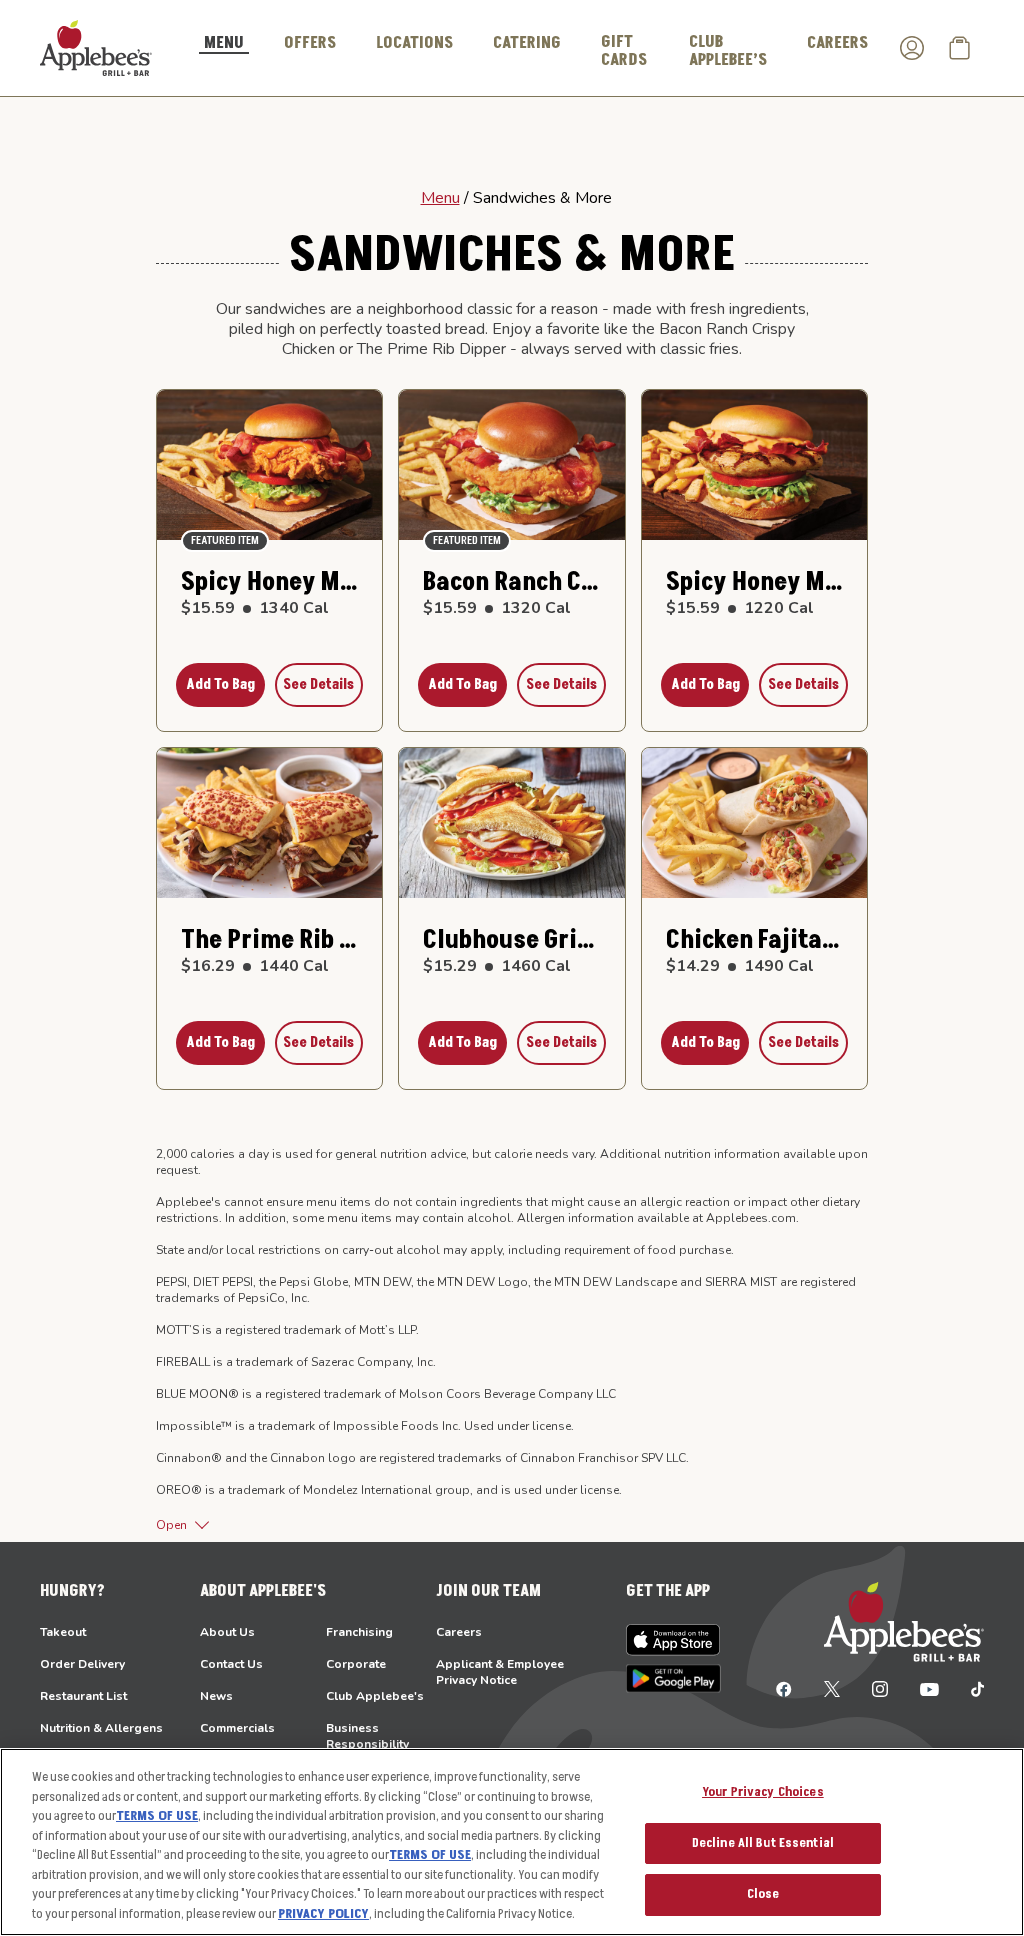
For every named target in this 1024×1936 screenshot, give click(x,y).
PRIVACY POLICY (323, 1914)
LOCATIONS (414, 43)
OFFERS (310, 43)
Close (763, 1894)
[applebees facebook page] (784, 1688)
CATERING (527, 43)
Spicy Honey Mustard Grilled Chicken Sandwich (754, 582)
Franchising (359, 1632)
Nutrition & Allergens (101, 1728)
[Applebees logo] (96, 47)
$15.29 (497, 966)
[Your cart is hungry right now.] (960, 48)
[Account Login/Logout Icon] (912, 48)
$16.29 (255, 966)
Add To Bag (220, 684)
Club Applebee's (375, 1696)
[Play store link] (673, 1678)
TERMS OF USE (157, 1816)
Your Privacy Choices (763, 1792)
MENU (224, 44)
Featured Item (225, 540)
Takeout (63, 1632)
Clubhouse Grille (511, 940)
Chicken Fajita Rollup (754, 940)
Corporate (356, 1664)
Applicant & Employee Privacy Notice (500, 1672)
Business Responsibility (367, 1736)
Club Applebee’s (728, 51)
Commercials (237, 1728)
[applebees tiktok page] (969, 1688)
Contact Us (231, 1664)
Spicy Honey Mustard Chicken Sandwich (269, 582)
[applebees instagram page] (880, 1688)
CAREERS (837, 43)
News (216, 1696)
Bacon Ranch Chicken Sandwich (511, 582)
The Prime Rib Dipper (269, 940)
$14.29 (740, 966)
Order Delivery (82, 1664)
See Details (318, 684)
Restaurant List (83, 1696)
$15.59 (255, 608)
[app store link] (673, 1640)
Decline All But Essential (763, 1843)
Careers (459, 1632)
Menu (440, 198)
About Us (227, 1632)
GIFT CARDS (624, 51)
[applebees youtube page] (929, 1688)
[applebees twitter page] (832, 1688)
